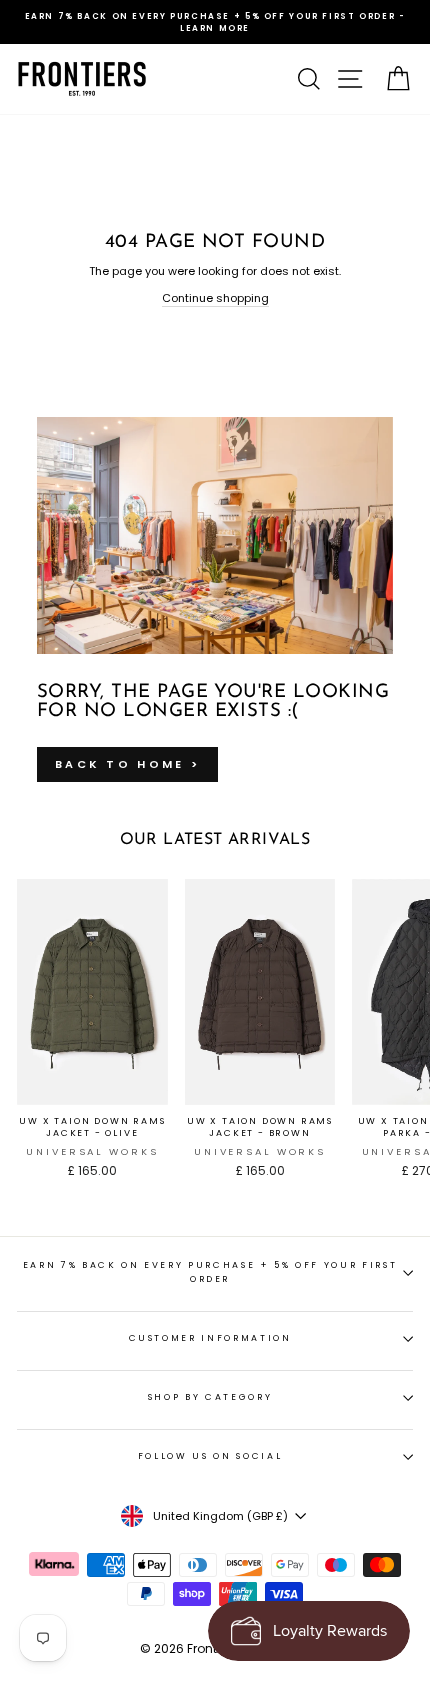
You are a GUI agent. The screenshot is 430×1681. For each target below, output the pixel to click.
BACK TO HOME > (127, 764)
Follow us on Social (210, 1456)
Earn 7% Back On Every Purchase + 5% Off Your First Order (210, 1271)
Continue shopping (215, 298)
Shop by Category (210, 1397)
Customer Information (210, 1338)
